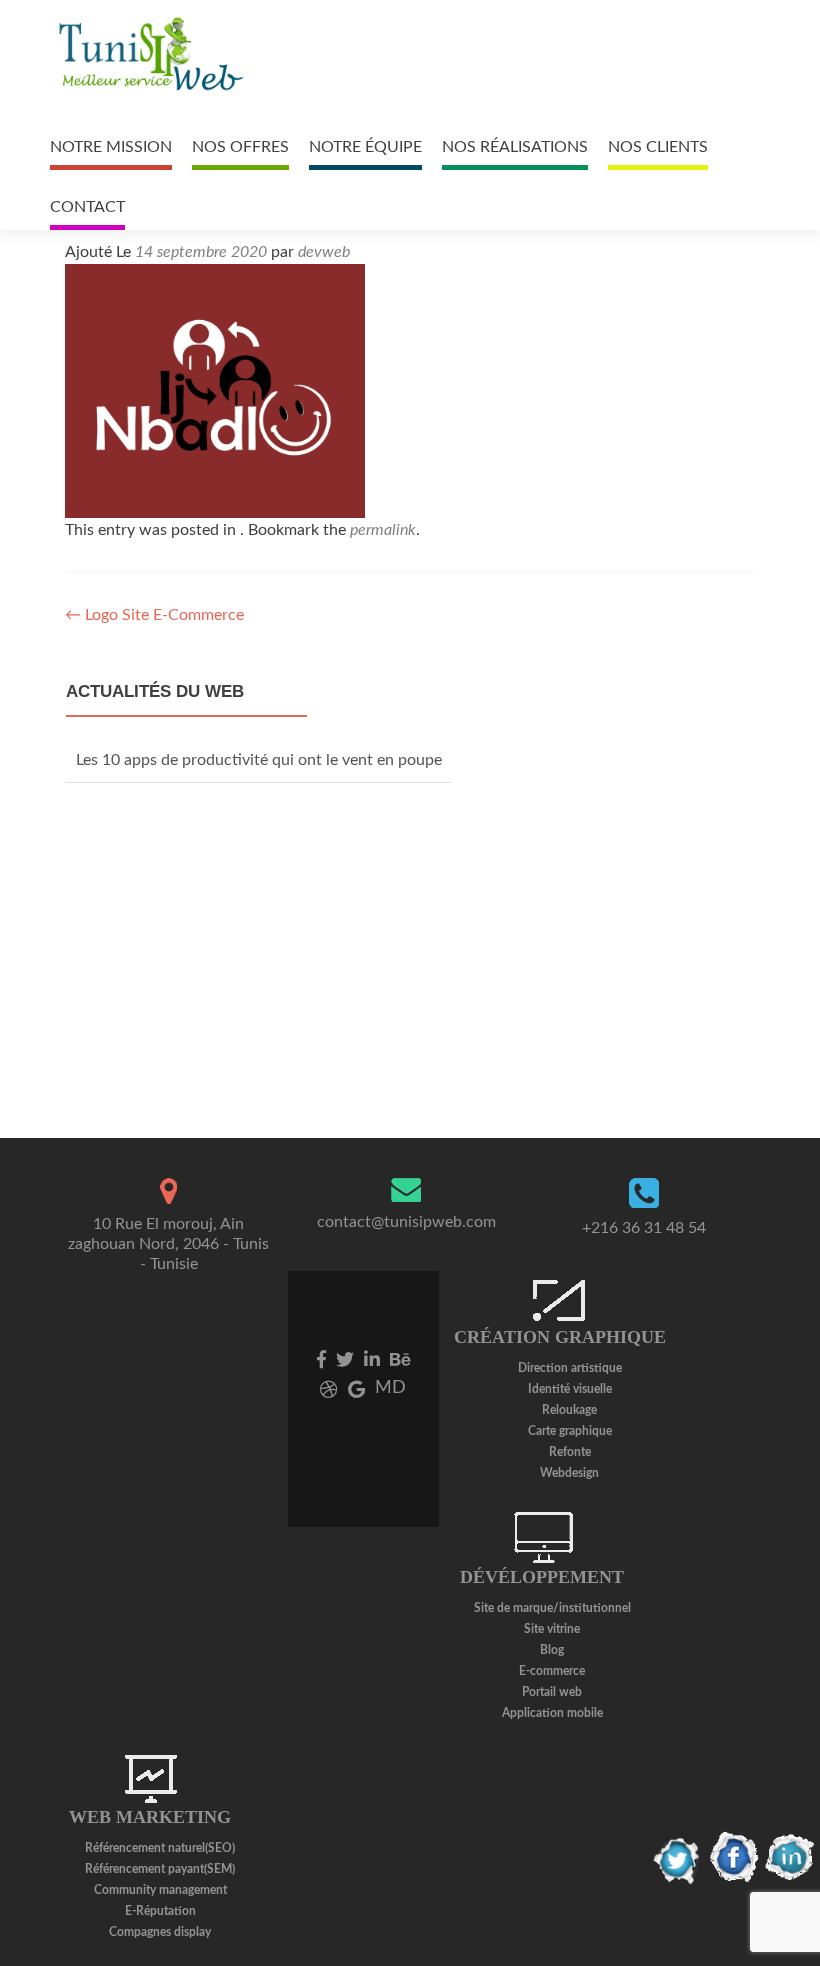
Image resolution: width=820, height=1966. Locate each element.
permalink (383, 530)
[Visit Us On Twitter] (678, 1858)
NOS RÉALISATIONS (515, 147)
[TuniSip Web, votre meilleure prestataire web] (149, 55)
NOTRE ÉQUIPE (365, 147)
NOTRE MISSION (111, 147)
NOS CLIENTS (658, 147)
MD (390, 1388)
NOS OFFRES (240, 147)
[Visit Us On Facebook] (734, 1858)
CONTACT (87, 207)
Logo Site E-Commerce (154, 615)
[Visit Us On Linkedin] (790, 1858)
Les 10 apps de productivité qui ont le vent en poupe (259, 760)
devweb (324, 252)
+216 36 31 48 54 (644, 1228)
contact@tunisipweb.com (406, 1222)
